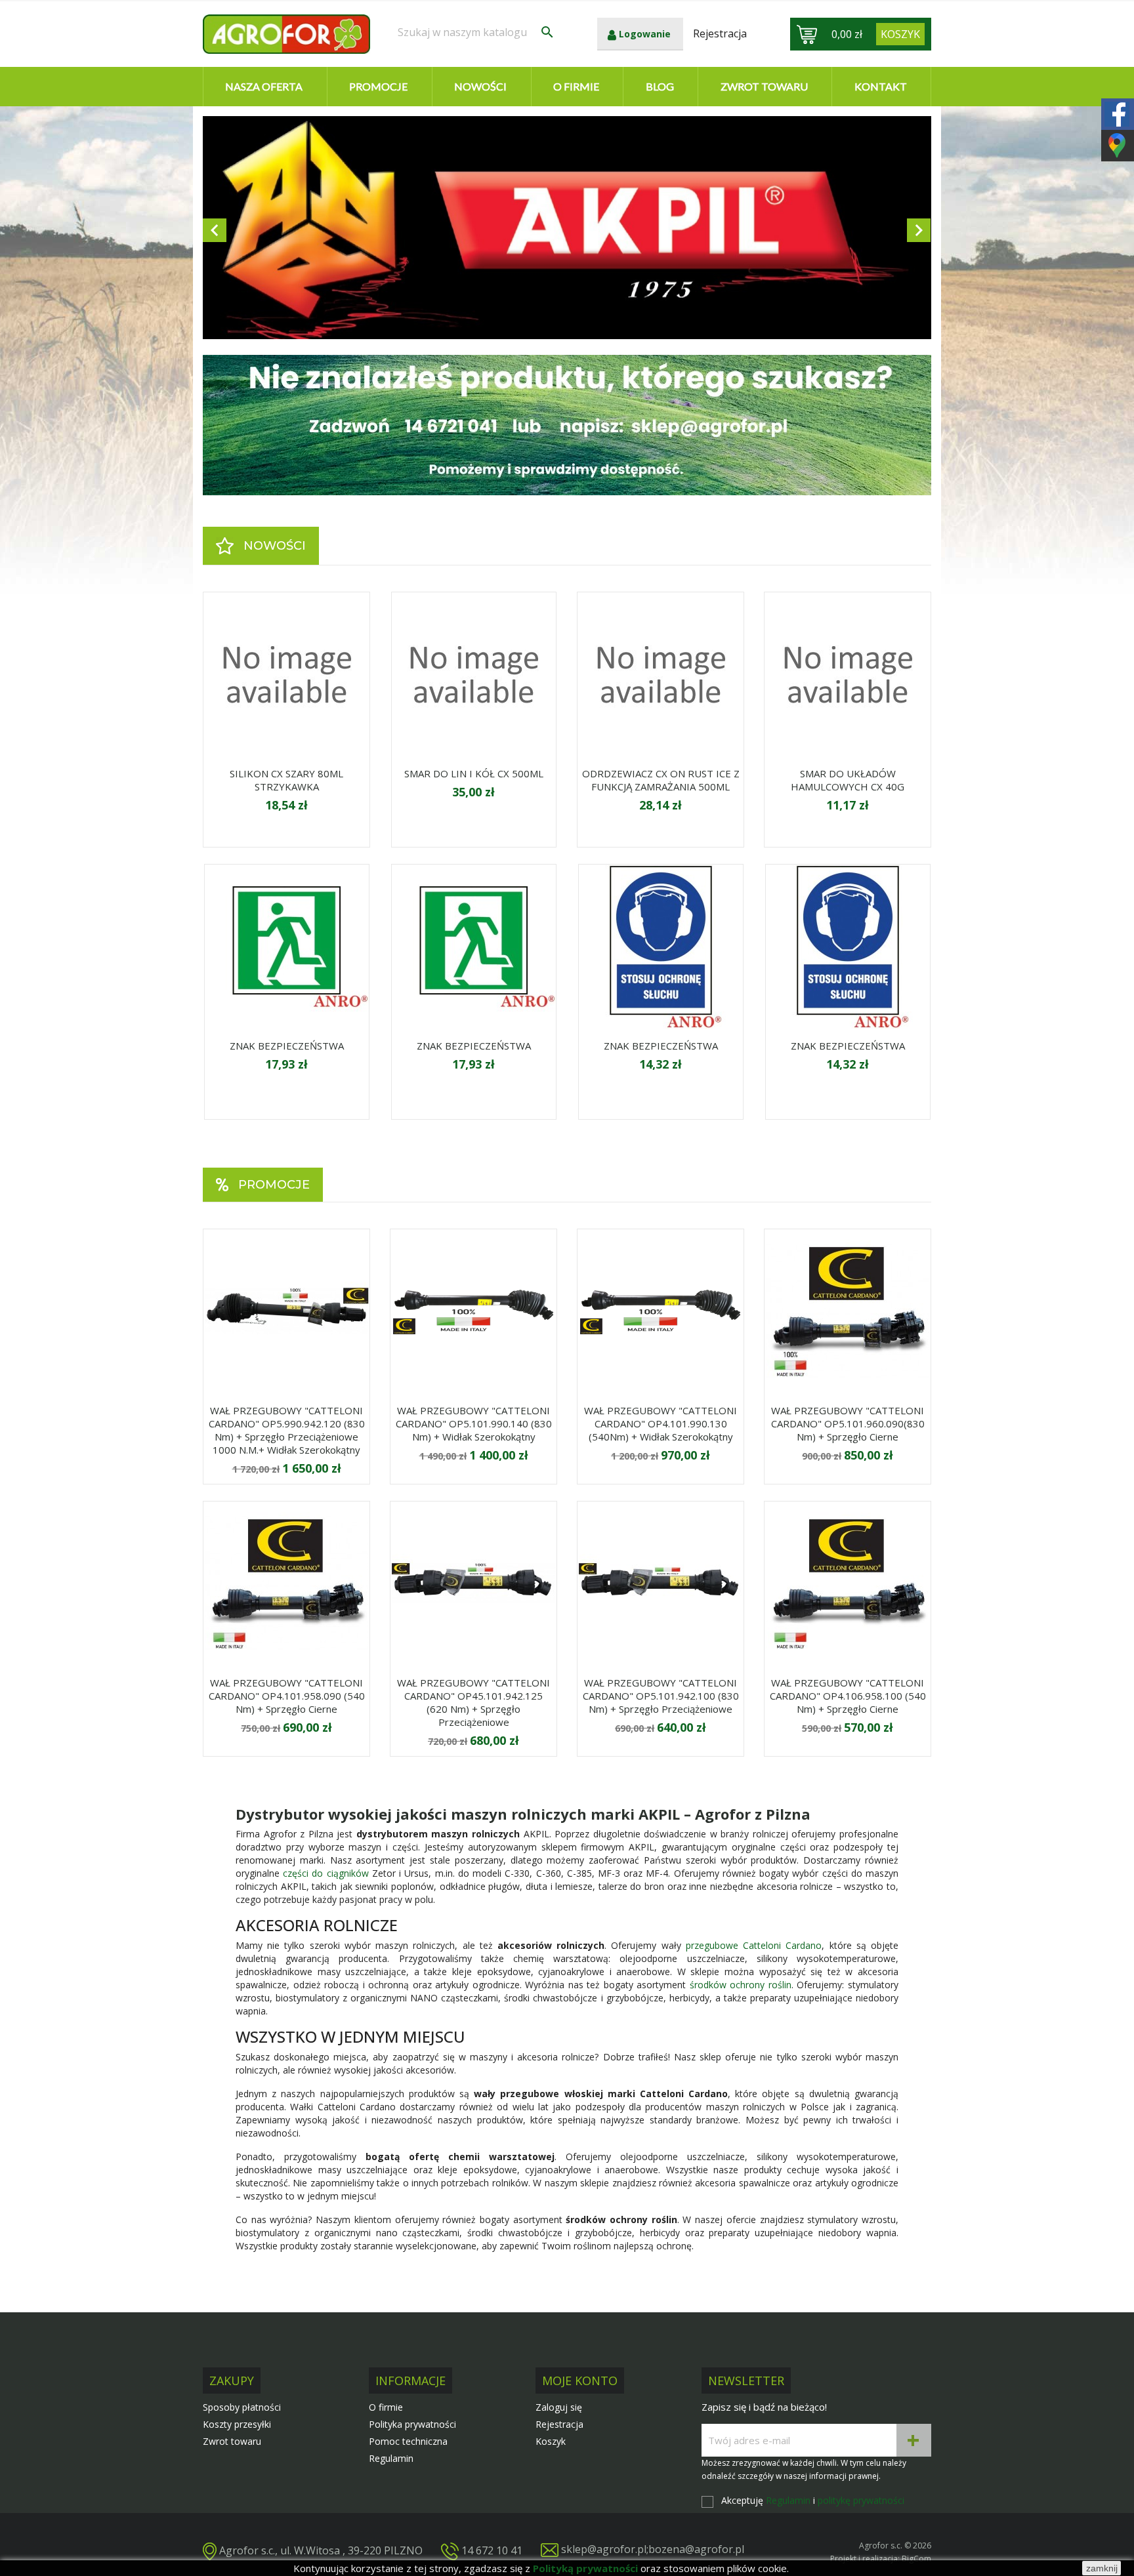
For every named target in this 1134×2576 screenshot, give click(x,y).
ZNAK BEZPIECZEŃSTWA (287, 1046)
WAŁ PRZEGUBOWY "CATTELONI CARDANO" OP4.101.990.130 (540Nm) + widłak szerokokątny (661, 1423)
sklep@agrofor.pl (604, 2549)
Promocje (378, 86)
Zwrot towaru (764, 86)
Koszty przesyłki (237, 2424)
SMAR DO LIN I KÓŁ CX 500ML (474, 773)
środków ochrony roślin (741, 1985)
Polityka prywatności (412, 2424)
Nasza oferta (264, 86)
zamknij (1102, 2568)
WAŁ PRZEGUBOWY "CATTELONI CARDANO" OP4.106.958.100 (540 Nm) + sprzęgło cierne (848, 1696)
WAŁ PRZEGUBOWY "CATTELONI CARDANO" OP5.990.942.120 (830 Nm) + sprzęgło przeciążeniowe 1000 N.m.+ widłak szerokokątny (287, 1430)
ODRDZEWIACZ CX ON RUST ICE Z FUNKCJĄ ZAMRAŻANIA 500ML (661, 780)
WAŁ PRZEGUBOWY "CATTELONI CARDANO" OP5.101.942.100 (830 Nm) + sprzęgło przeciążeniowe (661, 1696)
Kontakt (881, 86)
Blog (660, 86)
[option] (567, 228)
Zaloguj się (559, 2407)
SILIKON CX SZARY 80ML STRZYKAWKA (286, 780)
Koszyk (551, 2441)
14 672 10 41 (492, 2550)
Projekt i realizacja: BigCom (881, 2559)
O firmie (576, 86)
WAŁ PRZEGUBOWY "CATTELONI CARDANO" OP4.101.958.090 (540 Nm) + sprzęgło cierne (287, 1696)
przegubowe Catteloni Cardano (754, 1945)
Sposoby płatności (242, 2407)
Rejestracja (559, 2424)
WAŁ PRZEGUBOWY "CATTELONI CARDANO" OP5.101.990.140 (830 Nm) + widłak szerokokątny (474, 1423)
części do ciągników (325, 1873)
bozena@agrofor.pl (696, 2549)
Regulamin (391, 2458)
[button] (258, 228)
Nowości (480, 86)
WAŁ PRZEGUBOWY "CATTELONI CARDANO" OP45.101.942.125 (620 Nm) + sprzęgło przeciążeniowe (473, 1702)
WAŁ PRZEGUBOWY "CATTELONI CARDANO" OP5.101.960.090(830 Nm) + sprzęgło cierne (848, 1423)
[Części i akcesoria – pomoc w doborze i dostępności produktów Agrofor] (567, 425)
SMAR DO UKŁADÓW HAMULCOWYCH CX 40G (848, 780)
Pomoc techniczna (408, 2441)
